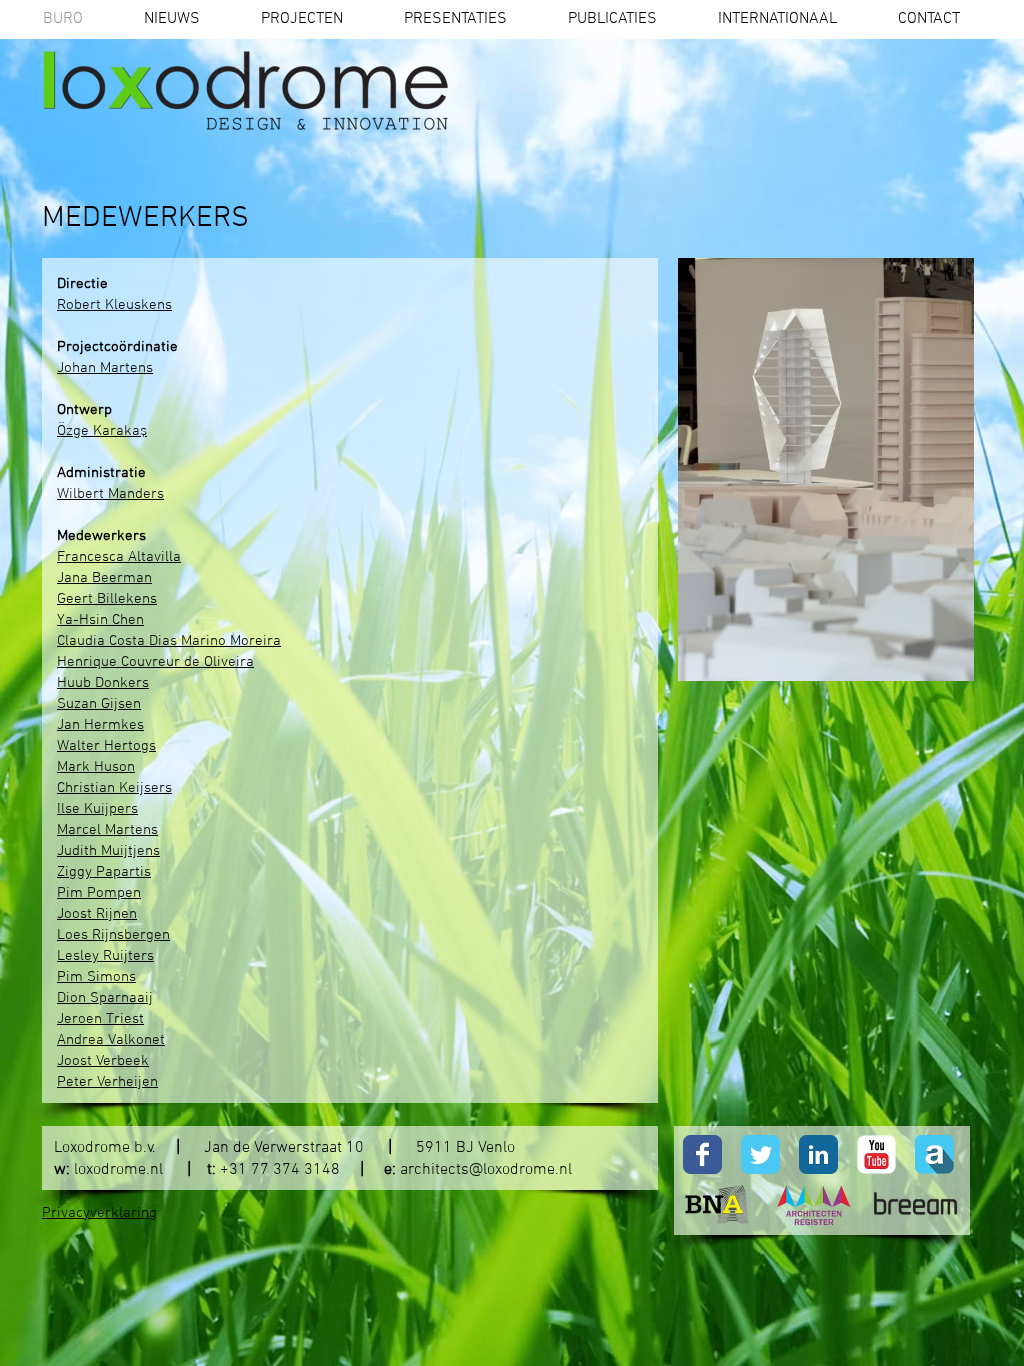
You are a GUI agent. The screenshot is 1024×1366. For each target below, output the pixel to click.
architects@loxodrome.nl (486, 1170)
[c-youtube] (876, 1154)
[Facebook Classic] (702, 1154)
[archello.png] (934, 1154)
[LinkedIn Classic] (818, 1154)
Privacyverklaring (99, 1213)
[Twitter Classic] (760, 1154)
